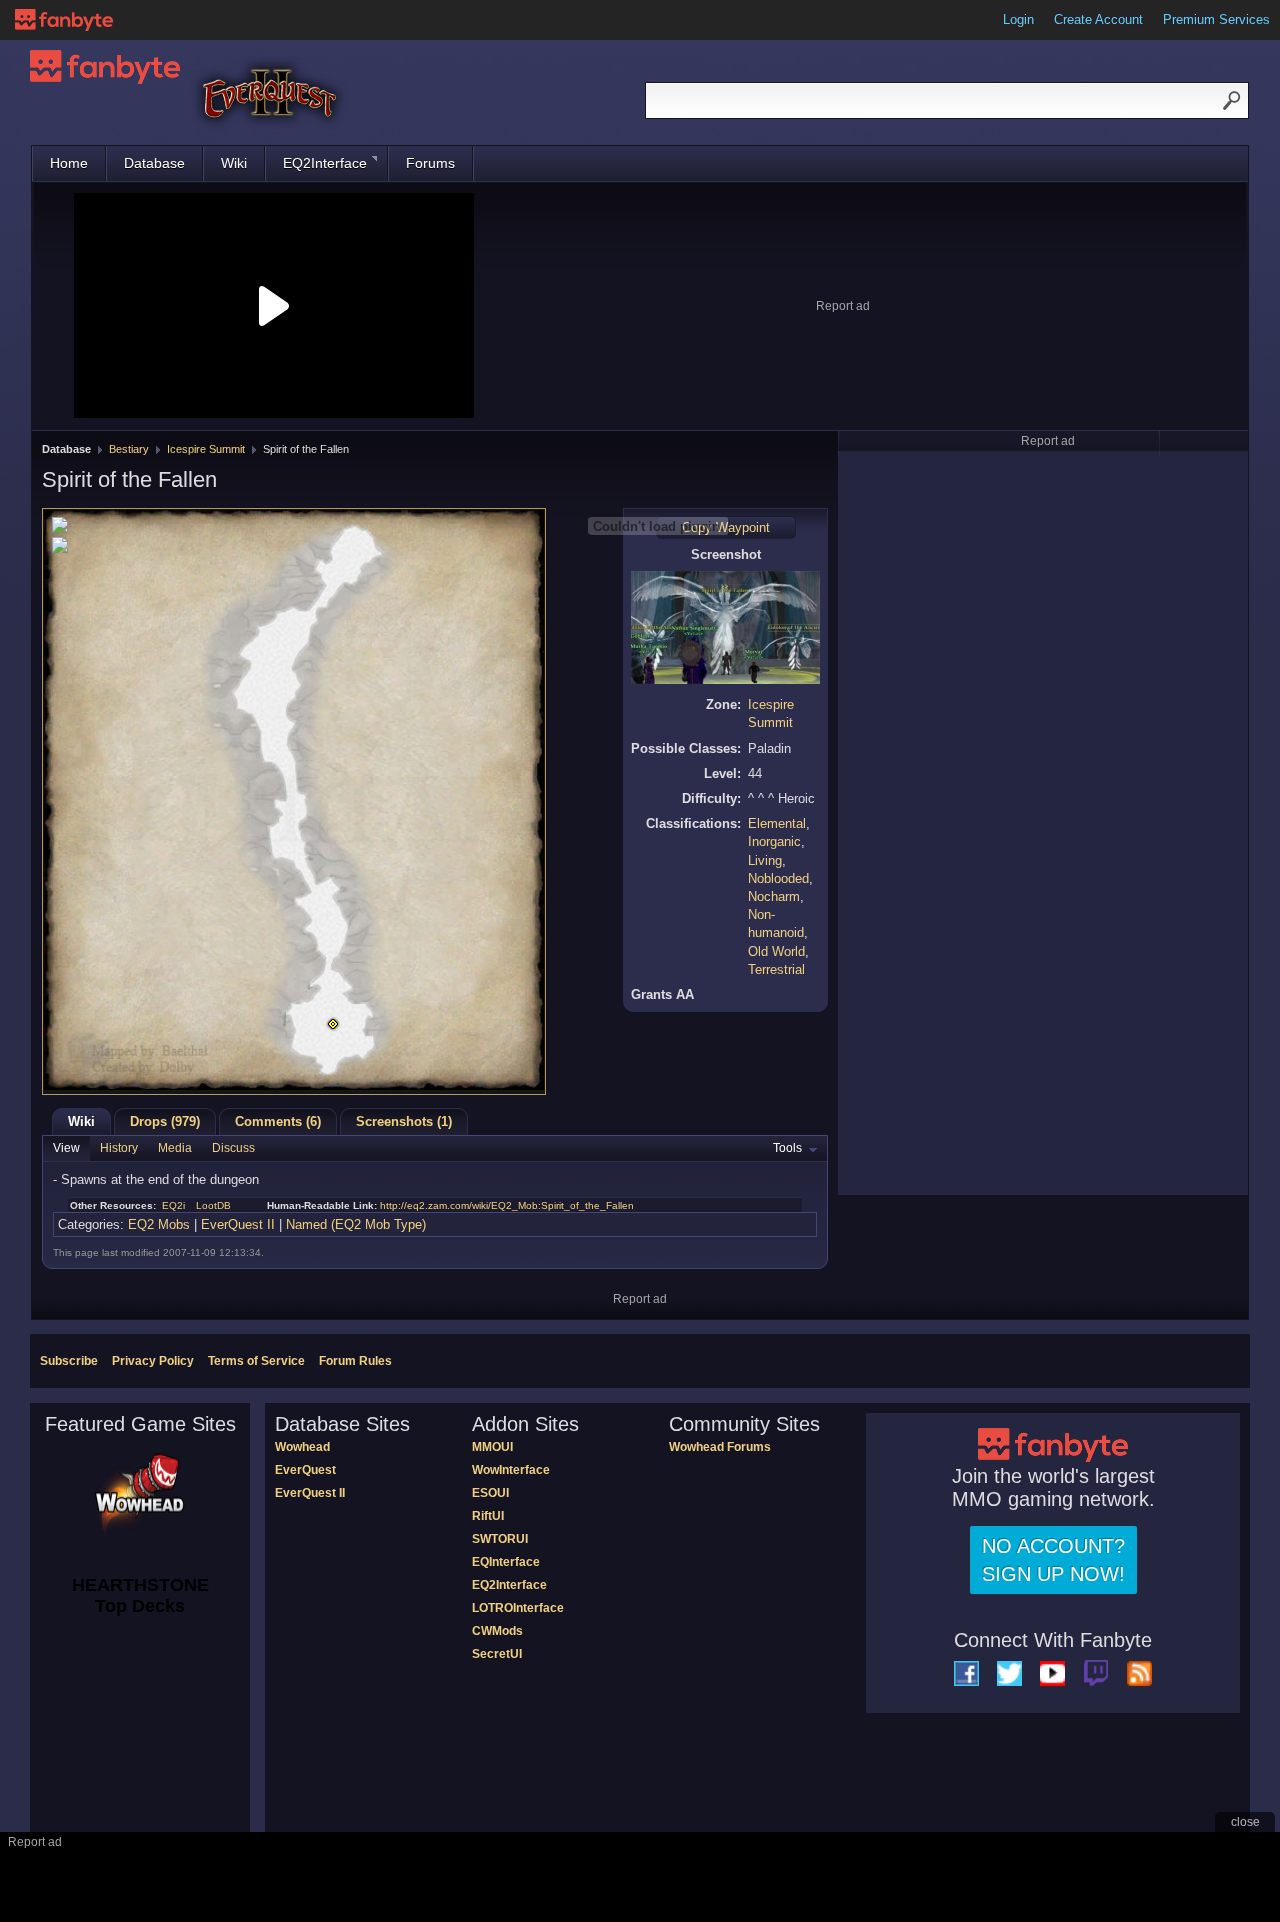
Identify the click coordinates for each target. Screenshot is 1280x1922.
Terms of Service (256, 1361)
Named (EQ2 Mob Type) (356, 1224)
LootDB (213, 1205)
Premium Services (1216, 19)
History (119, 1148)
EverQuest (305, 1470)
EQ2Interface (325, 163)
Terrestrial (776, 969)
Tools (787, 1148)
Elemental (777, 823)
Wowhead (302, 1447)
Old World (776, 951)
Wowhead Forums (720, 1447)
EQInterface (506, 1562)
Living (765, 860)
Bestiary (129, 449)
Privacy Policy (153, 1361)
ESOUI (490, 1493)
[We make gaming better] (64, 20)
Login (1018, 19)
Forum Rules (355, 1361)
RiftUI (488, 1516)
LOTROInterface (518, 1608)
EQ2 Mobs (159, 1224)
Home (69, 163)
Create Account (1098, 19)
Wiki (234, 163)
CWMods (497, 1631)
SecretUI (497, 1654)
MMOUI (492, 1447)
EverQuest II (238, 1224)
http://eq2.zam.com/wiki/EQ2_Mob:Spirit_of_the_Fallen (507, 1205)
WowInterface (511, 1470)
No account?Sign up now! (1053, 1560)
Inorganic (774, 841)
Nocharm (774, 896)
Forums (430, 163)
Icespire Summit (206, 449)
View (66, 1148)
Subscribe (69, 1361)
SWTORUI (500, 1539)
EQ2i (173, 1205)
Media (175, 1148)
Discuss (233, 1148)
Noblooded (778, 878)
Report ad (843, 306)
